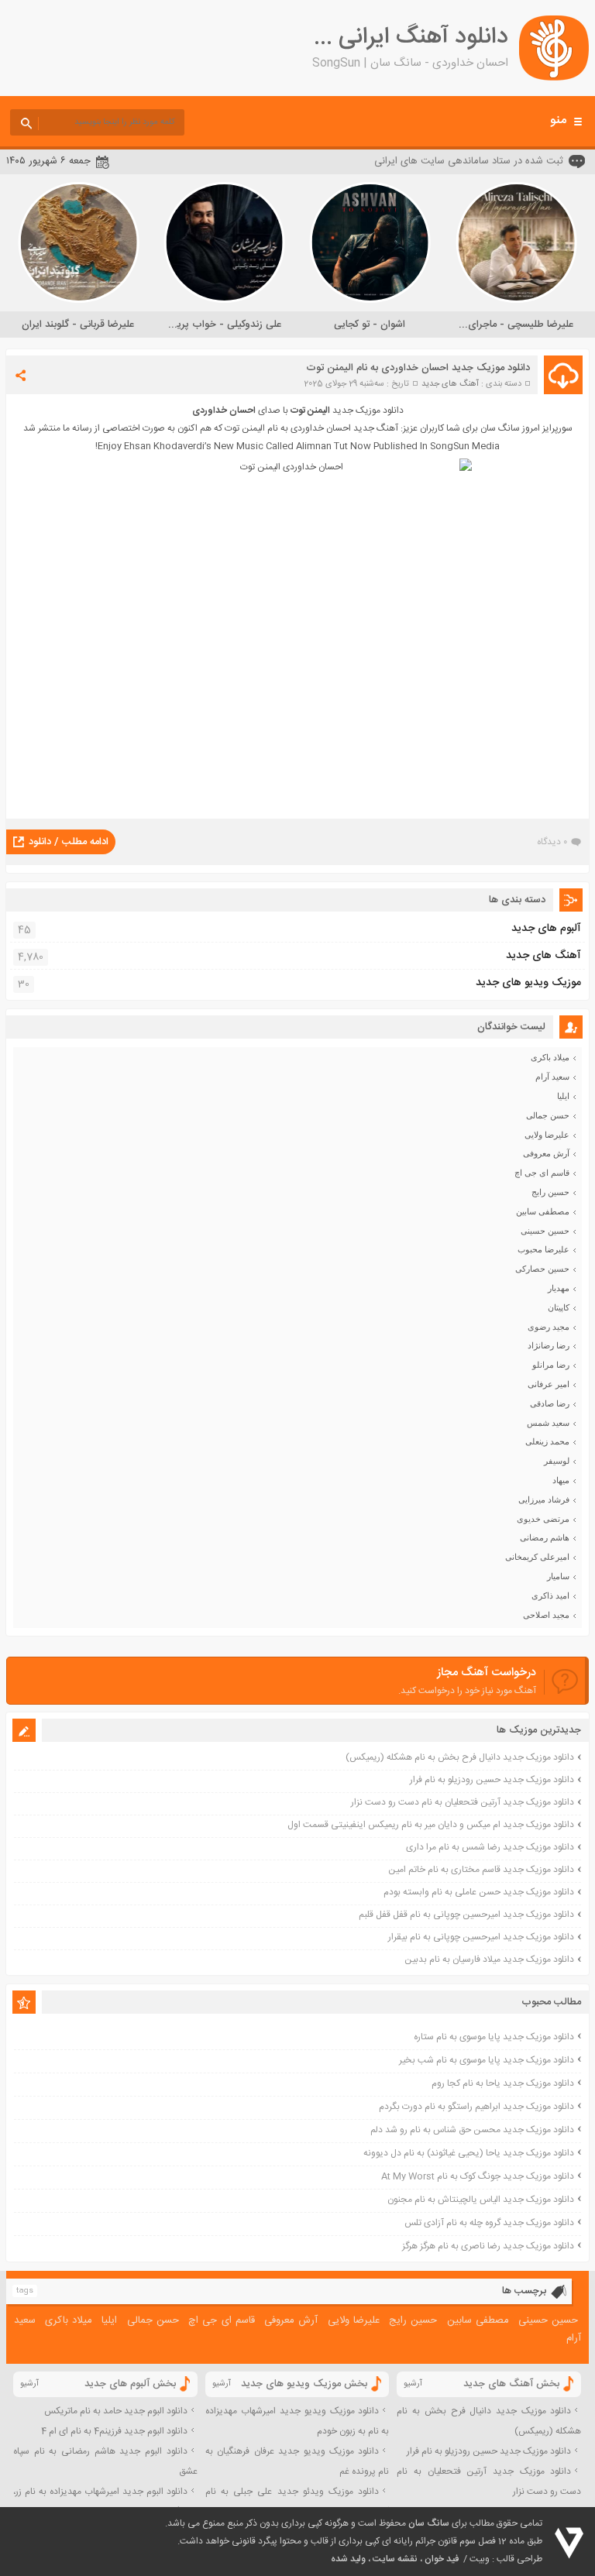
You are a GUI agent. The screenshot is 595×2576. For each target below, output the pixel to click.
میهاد (561, 1480)
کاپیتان (559, 1307)
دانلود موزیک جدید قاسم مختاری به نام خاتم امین (481, 1870)
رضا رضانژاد (549, 1345)
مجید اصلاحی (546, 1615)
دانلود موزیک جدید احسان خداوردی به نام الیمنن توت (418, 368)
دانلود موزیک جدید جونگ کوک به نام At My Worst (478, 2176)
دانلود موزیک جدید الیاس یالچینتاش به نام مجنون (481, 2200)
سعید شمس (548, 1423)
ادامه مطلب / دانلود (69, 842)
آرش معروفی (546, 1153)
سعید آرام (552, 1077)
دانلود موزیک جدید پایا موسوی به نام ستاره (494, 2037)
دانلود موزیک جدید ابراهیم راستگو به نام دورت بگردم (476, 2107)
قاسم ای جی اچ (542, 1173)
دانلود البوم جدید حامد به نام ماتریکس (116, 2411)
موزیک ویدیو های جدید (528, 983)
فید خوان (442, 2559)
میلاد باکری (550, 1057)
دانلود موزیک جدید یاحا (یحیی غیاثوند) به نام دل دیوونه (469, 2153)
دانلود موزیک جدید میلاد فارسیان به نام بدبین (489, 1959)
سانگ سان (429, 2523)
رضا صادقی (550, 1403)
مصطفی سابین (543, 1211)
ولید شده (348, 2559)
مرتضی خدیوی (543, 1519)
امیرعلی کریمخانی (537, 1557)
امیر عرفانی (549, 1384)
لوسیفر (557, 1461)
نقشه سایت (395, 2559)
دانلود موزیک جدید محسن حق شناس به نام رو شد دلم (472, 2130)
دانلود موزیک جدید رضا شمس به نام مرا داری (490, 1847)
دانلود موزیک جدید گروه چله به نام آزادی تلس (489, 2223)
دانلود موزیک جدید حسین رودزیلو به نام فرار (492, 1780)
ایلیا (563, 1096)
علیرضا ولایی (547, 1135)
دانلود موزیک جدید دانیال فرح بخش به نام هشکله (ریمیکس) (460, 1757)
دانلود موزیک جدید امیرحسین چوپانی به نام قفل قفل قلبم (466, 1915)
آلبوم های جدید (546, 929)
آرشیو (413, 2384)
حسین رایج (550, 1192)
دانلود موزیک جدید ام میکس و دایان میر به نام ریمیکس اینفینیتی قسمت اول (431, 1825)
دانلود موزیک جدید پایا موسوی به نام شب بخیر (487, 2060)
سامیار (558, 1576)
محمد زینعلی (547, 1441)
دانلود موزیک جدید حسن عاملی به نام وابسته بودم (479, 1892)
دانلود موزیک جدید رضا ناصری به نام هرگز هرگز (488, 2246)
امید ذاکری (550, 1595)
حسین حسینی (545, 1231)
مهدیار (559, 1288)
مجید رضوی (549, 1327)
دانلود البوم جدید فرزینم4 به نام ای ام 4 (114, 2431)
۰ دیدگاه (552, 842)
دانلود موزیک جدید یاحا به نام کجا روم (503, 2083)
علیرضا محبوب (543, 1249)
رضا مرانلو (551, 1365)
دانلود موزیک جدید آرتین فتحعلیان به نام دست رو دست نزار (463, 1802)
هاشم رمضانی (545, 1537)
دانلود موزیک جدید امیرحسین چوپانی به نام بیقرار (481, 1937)
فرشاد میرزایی (544, 1499)
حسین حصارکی (542, 1269)
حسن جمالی (548, 1115)
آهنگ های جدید (450, 384)
